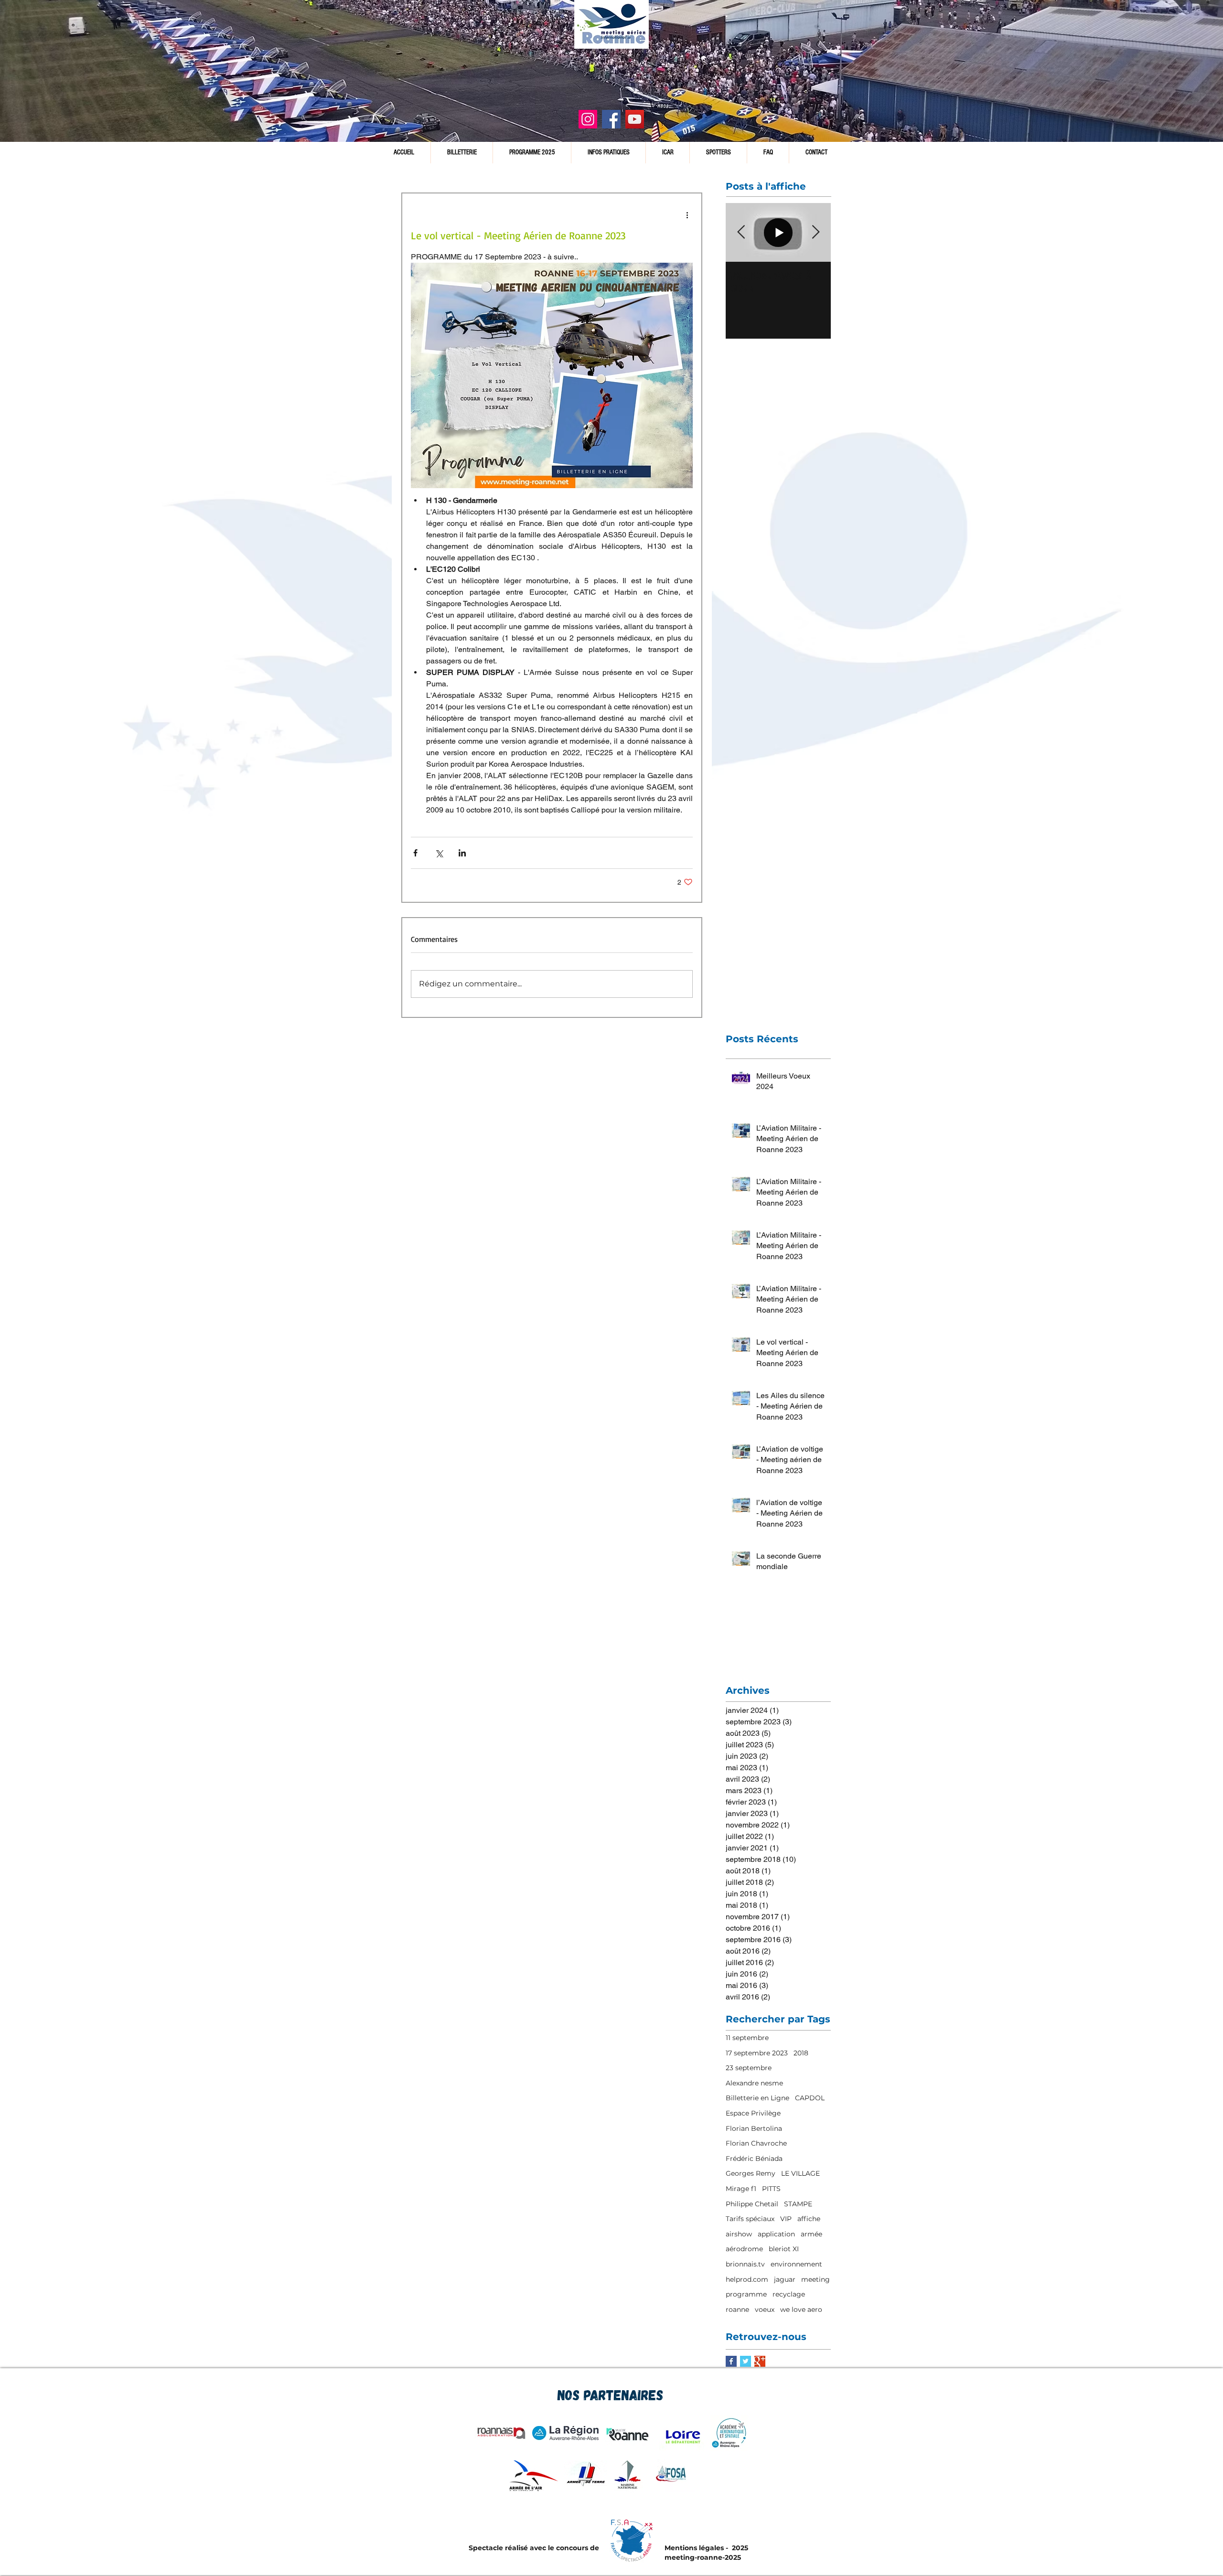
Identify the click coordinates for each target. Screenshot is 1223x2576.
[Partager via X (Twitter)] (439, 853)
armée (811, 2234)
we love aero (801, 2309)
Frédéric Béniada (754, 2159)
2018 (801, 2053)
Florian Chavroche (756, 2143)
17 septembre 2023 (757, 2053)
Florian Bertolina (754, 2128)
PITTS (771, 2189)
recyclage (789, 2294)
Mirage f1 (741, 2189)
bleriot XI (784, 2249)
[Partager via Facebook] (415, 853)
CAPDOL (810, 2098)
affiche (809, 2219)
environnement (796, 2264)
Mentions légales (694, 2548)
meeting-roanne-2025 (703, 2557)
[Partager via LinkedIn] (462, 853)
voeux (765, 2309)
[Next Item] (815, 232)
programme (746, 2294)
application (776, 2234)
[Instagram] (588, 119)
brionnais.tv (745, 2264)
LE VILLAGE (800, 2173)
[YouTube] (635, 119)
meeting (815, 2279)
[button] (608, 153)
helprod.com (747, 2279)
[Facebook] (611, 119)
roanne (737, 2309)
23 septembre (749, 2068)
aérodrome (744, 2249)
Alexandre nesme (754, 2083)
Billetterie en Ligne (757, 2098)
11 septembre (747, 2038)
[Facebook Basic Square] (731, 2361)
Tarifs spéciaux (750, 2219)
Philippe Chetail (752, 2204)
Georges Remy (751, 2173)
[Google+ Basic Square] (760, 2361)
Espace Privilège (753, 2113)
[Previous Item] (741, 232)
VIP (786, 2219)
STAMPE (798, 2204)
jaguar (785, 2279)
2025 (739, 2548)
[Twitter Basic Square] (746, 2361)
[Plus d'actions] (687, 214)
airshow (739, 2234)
